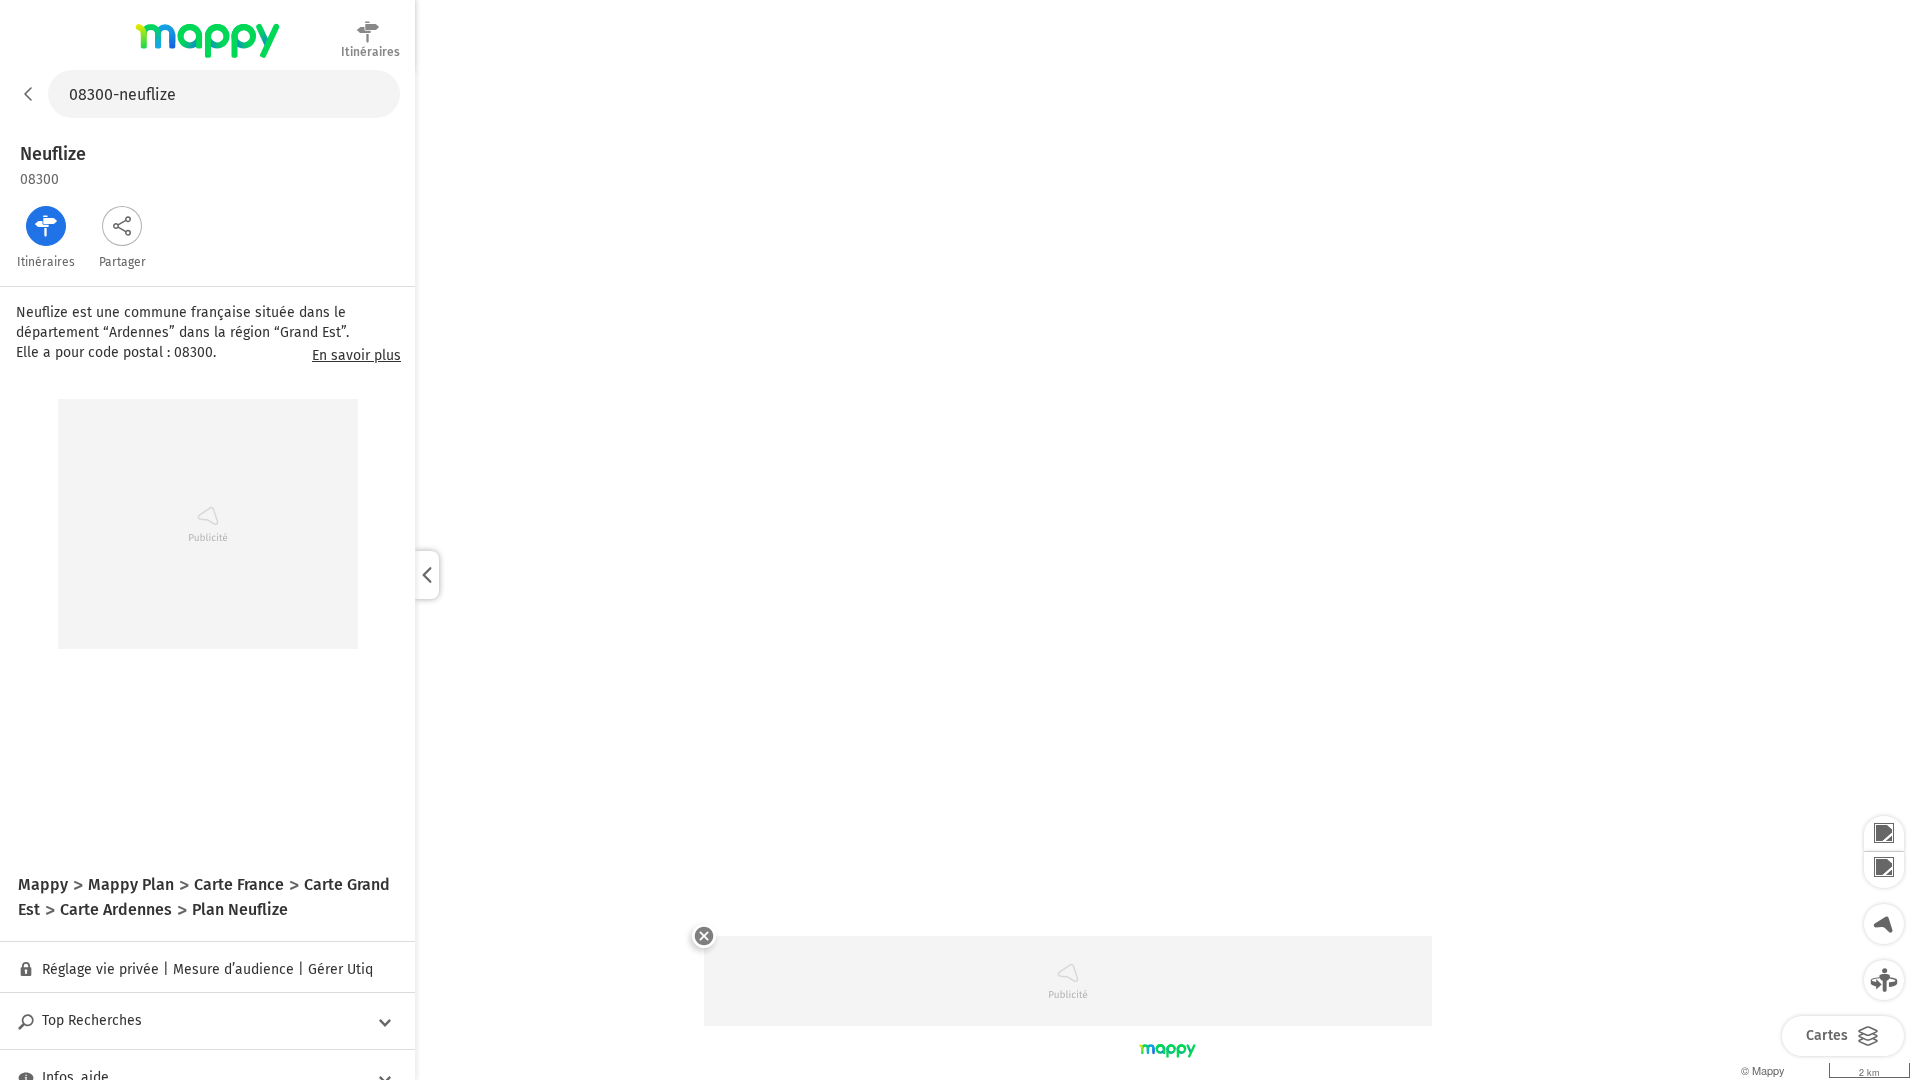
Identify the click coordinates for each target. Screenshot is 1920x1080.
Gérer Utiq (340, 969)
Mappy (207, 59)
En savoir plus (356, 356)
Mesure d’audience (233, 969)
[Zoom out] (1884, 870)
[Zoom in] (1884, 834)
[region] (1167, 575)
